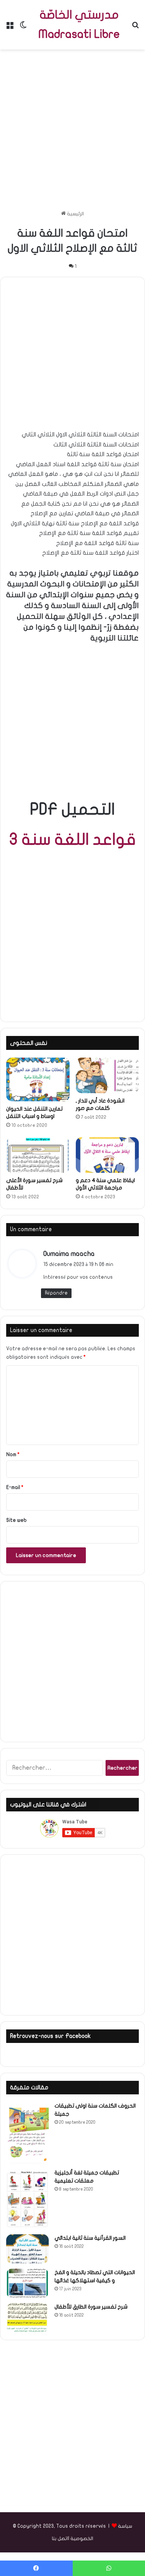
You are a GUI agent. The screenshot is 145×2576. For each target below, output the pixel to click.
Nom (13, 1455)
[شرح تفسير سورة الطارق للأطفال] (27, 2318)
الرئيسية (75, 214)
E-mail (15, 1487)
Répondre (56, 1293)
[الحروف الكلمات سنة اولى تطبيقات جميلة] (27, 2133)
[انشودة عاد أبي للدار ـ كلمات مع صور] (107, 1075)
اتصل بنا (60, 2539)
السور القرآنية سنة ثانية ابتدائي (90, 2238)
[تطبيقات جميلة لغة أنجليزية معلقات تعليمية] (27, 2199)
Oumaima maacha (69, 1254)
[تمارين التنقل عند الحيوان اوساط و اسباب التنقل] (38, 1079)
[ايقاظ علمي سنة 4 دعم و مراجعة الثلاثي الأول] (107, 1155)
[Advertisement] (72, 130)
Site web (16, 1520)
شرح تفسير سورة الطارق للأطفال (91, 2307)
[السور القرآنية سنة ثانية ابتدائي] (27, 2249)
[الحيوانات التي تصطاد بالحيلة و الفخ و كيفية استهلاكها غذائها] (27, 2283)
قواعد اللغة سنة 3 (72, 840)
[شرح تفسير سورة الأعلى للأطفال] (38, 1155)
